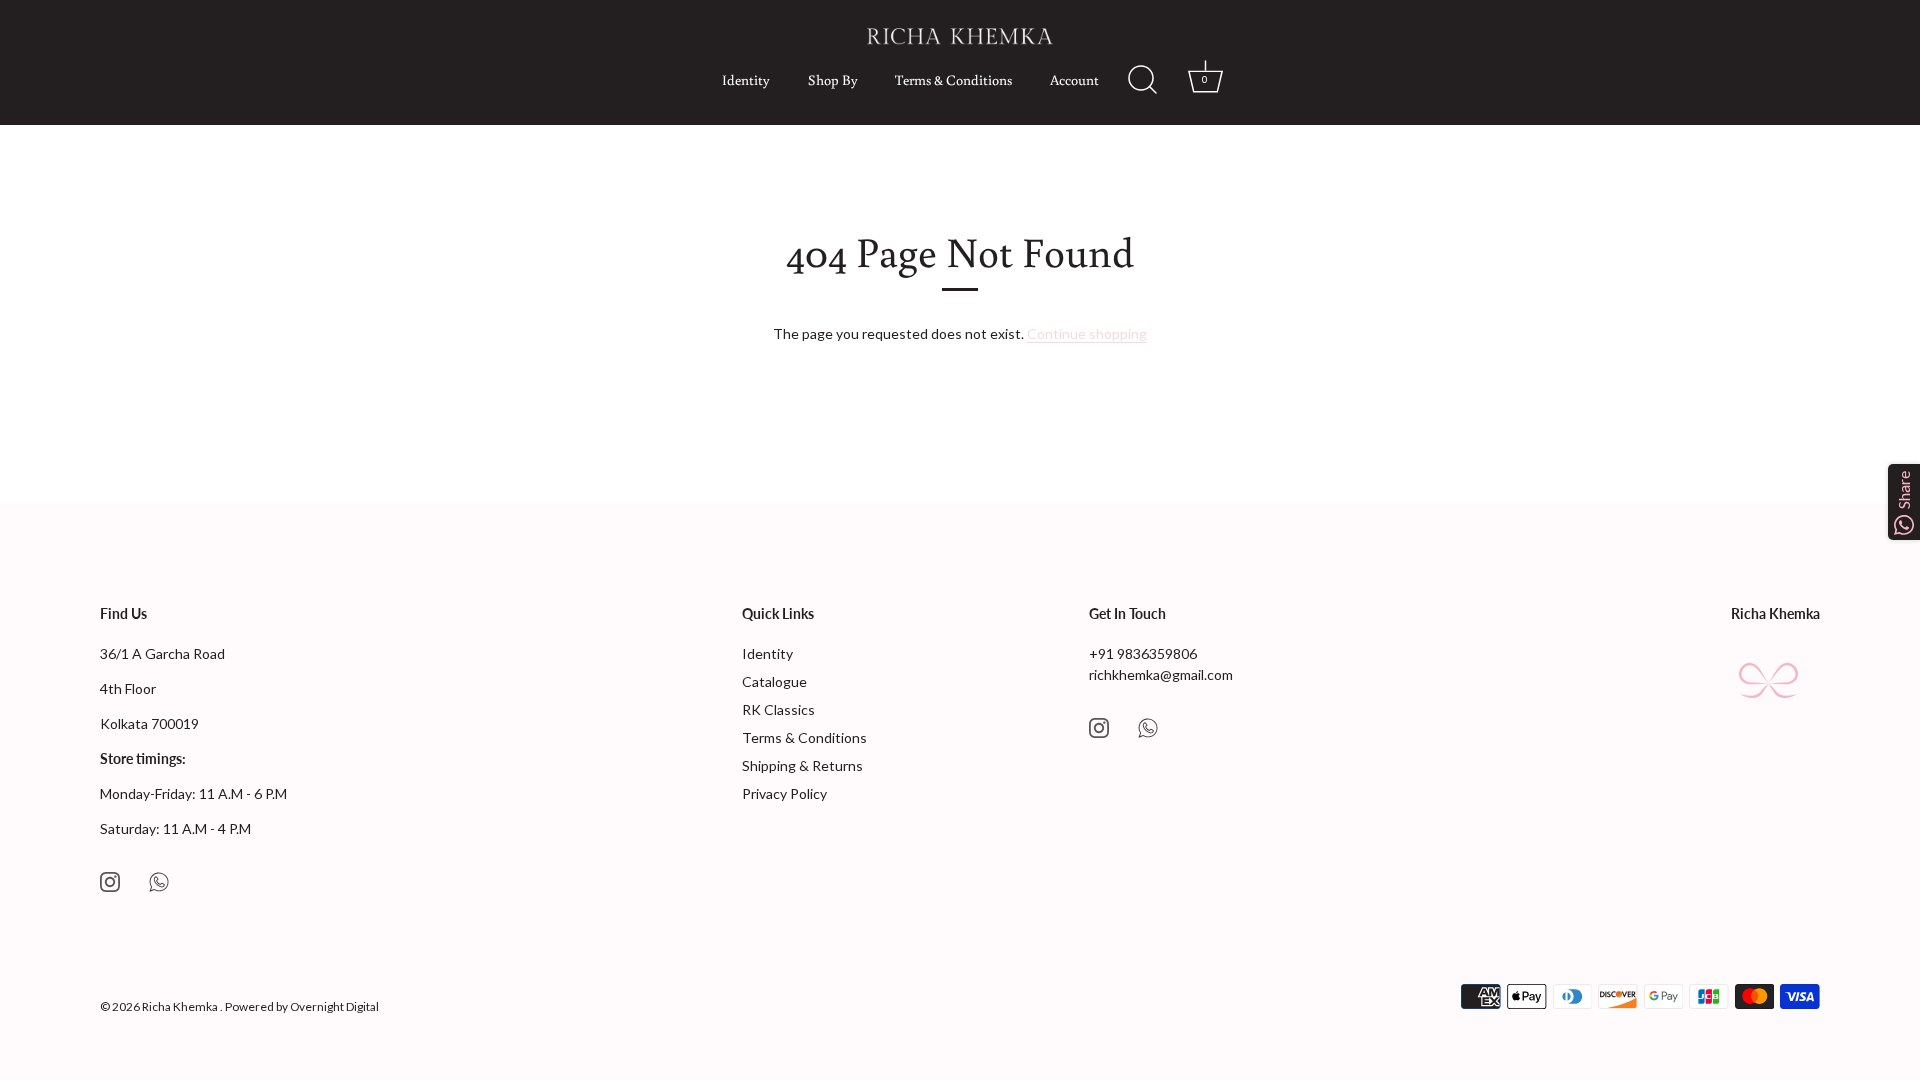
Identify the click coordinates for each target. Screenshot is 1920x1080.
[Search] (1133, 80)
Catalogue (774, 681)
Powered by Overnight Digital (302, 1006)
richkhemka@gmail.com (1161, 674)
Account (1074, 79)
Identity (746, 79)
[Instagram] (110, 879)
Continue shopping (1087, 333)
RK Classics (778, 709)
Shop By (833, 79)
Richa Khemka (181, 1006)
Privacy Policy (784, 793)
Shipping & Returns (802, 765)
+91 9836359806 (1143, 653)
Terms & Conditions (953, 79)
